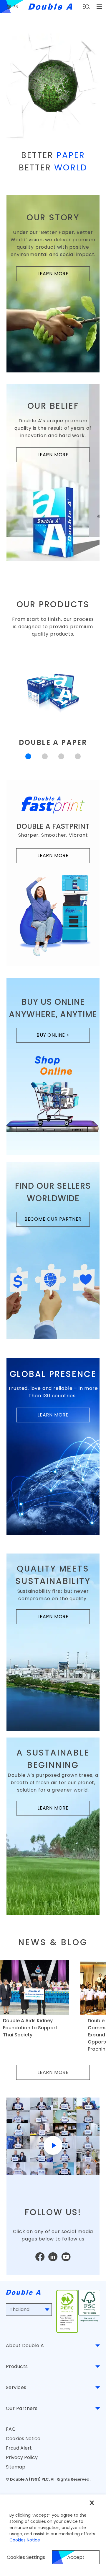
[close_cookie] (92, 2503)
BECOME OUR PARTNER (57, 1221)
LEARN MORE (64, 275)
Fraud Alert (19, 2448)
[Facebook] (40, 2257)
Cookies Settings (26, 2557)
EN (16, 7)
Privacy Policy (22, 2457)
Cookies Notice (23, 2439)
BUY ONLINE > (63, 1037)
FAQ (11, 2429)
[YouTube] (66, 2257)
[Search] (86, 7)
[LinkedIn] (53, 2257)
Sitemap (16, 2467)
